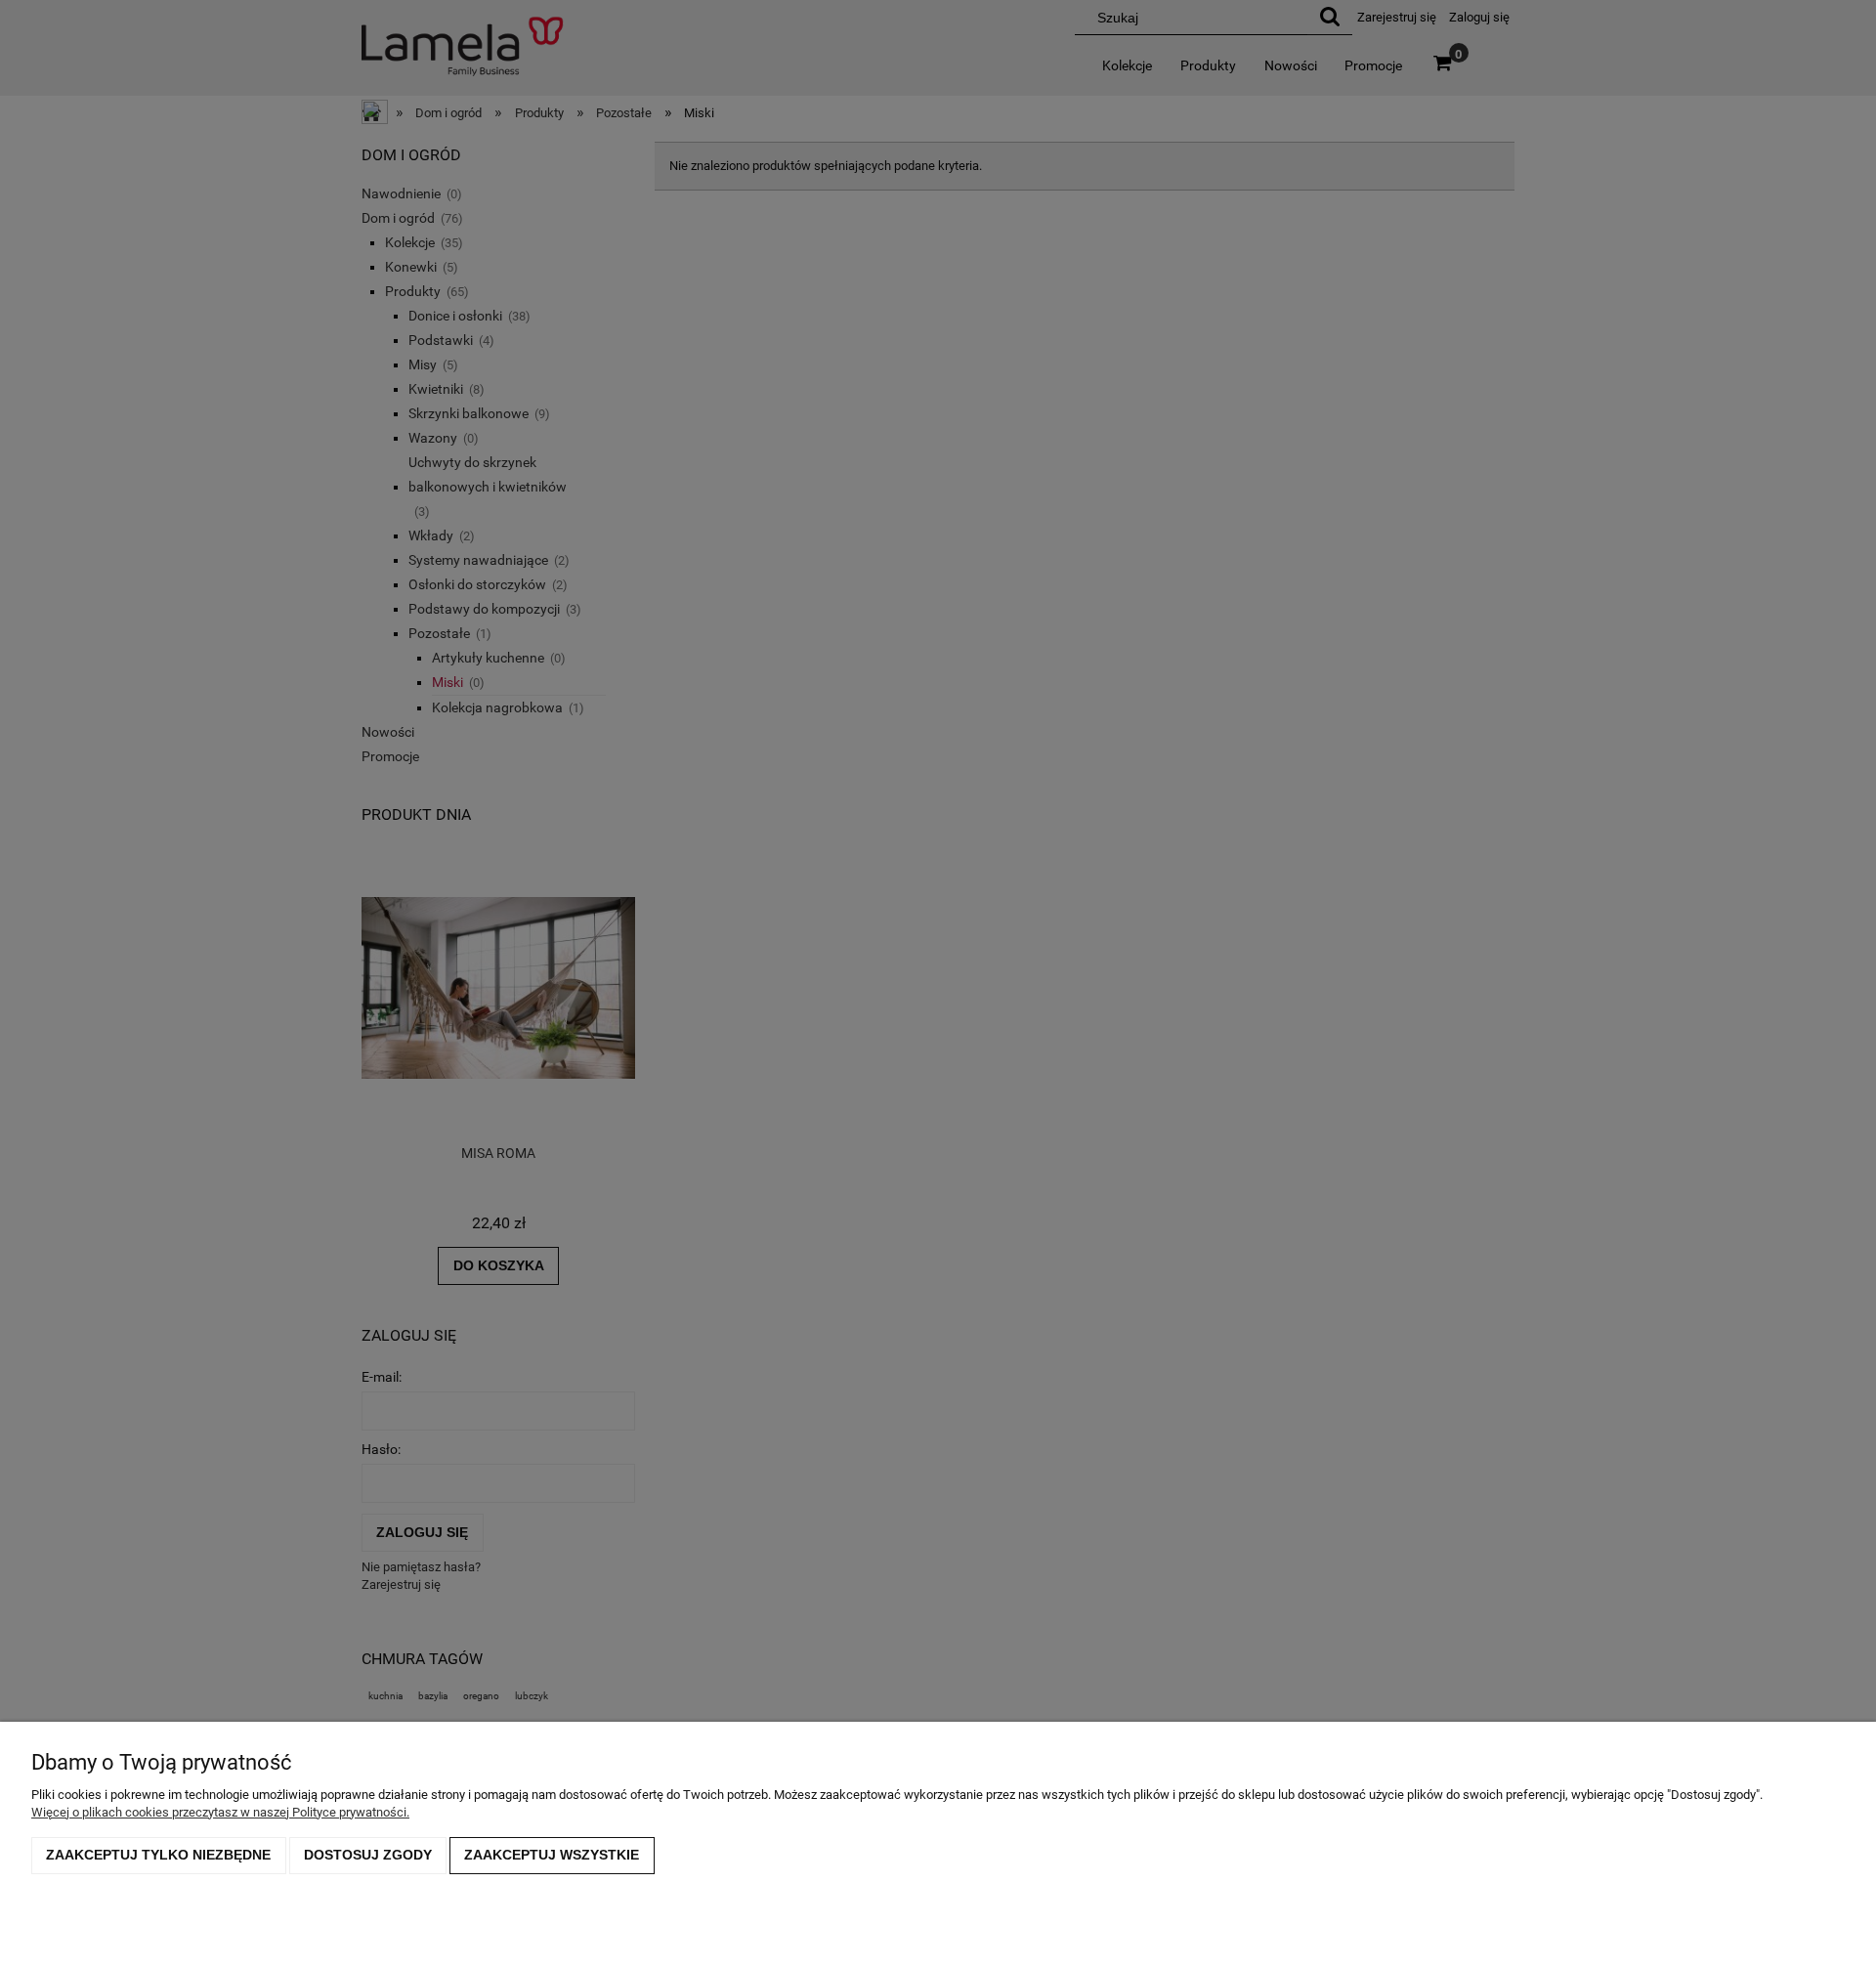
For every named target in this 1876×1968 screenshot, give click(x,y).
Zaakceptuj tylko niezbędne (158, 1855)
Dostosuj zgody (368, 1855)
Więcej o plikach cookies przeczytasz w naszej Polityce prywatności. (220, 1812)
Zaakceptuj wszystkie (552, 1855)
